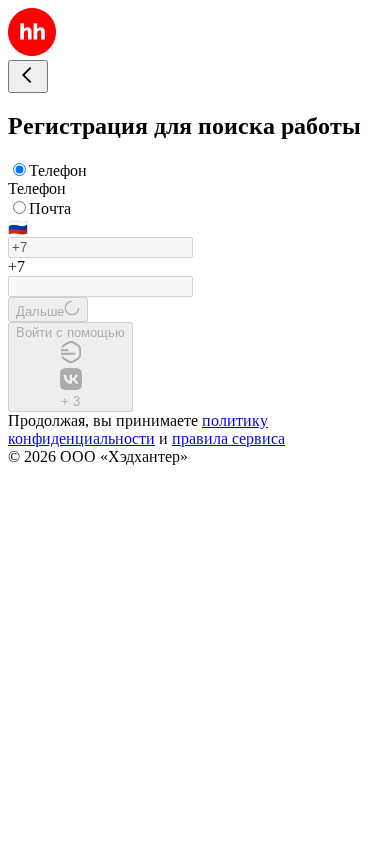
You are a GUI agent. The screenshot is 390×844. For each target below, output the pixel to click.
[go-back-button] (28, 76)
